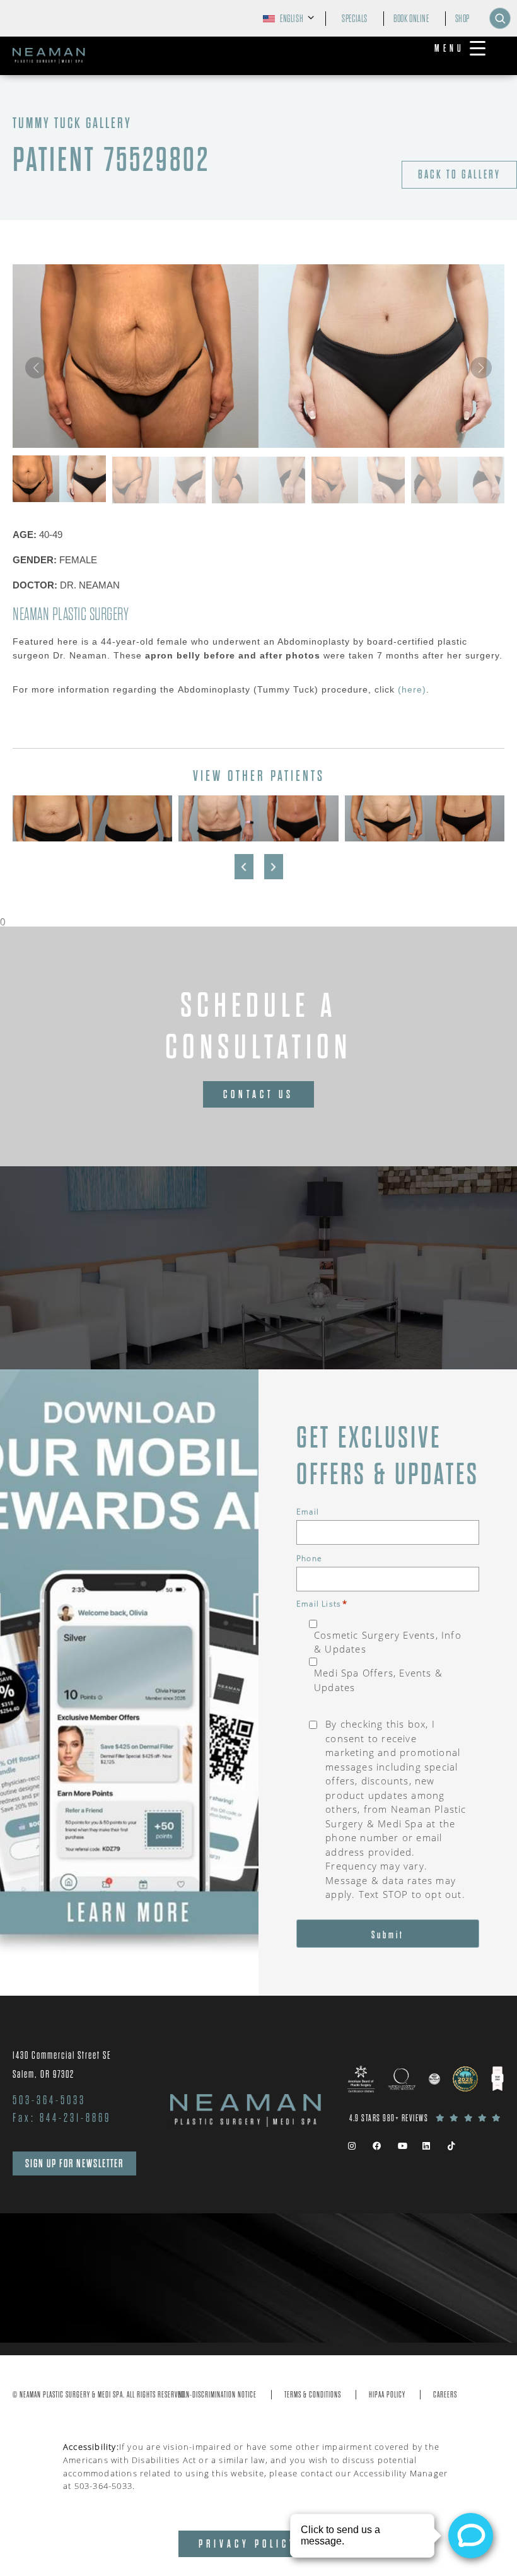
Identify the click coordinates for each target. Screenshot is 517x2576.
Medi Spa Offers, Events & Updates (378, 1680)
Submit (388, 1935)
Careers (445, 2395)
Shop (462, 19)
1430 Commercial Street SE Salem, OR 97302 (62, 2065)
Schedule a (258, 1027)
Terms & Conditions (313, 2395)
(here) (412, 689)
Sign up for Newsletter (74, 2163)
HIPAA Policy (387, 2395)
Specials (355, 19)
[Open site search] (500, 18)
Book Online (411, 19)
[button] (481, 368)
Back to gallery (459, 175)
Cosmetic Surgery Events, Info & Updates (388, 1642)
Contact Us (258, 1094)
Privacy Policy (248, 2544)
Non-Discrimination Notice (218, 2395)
